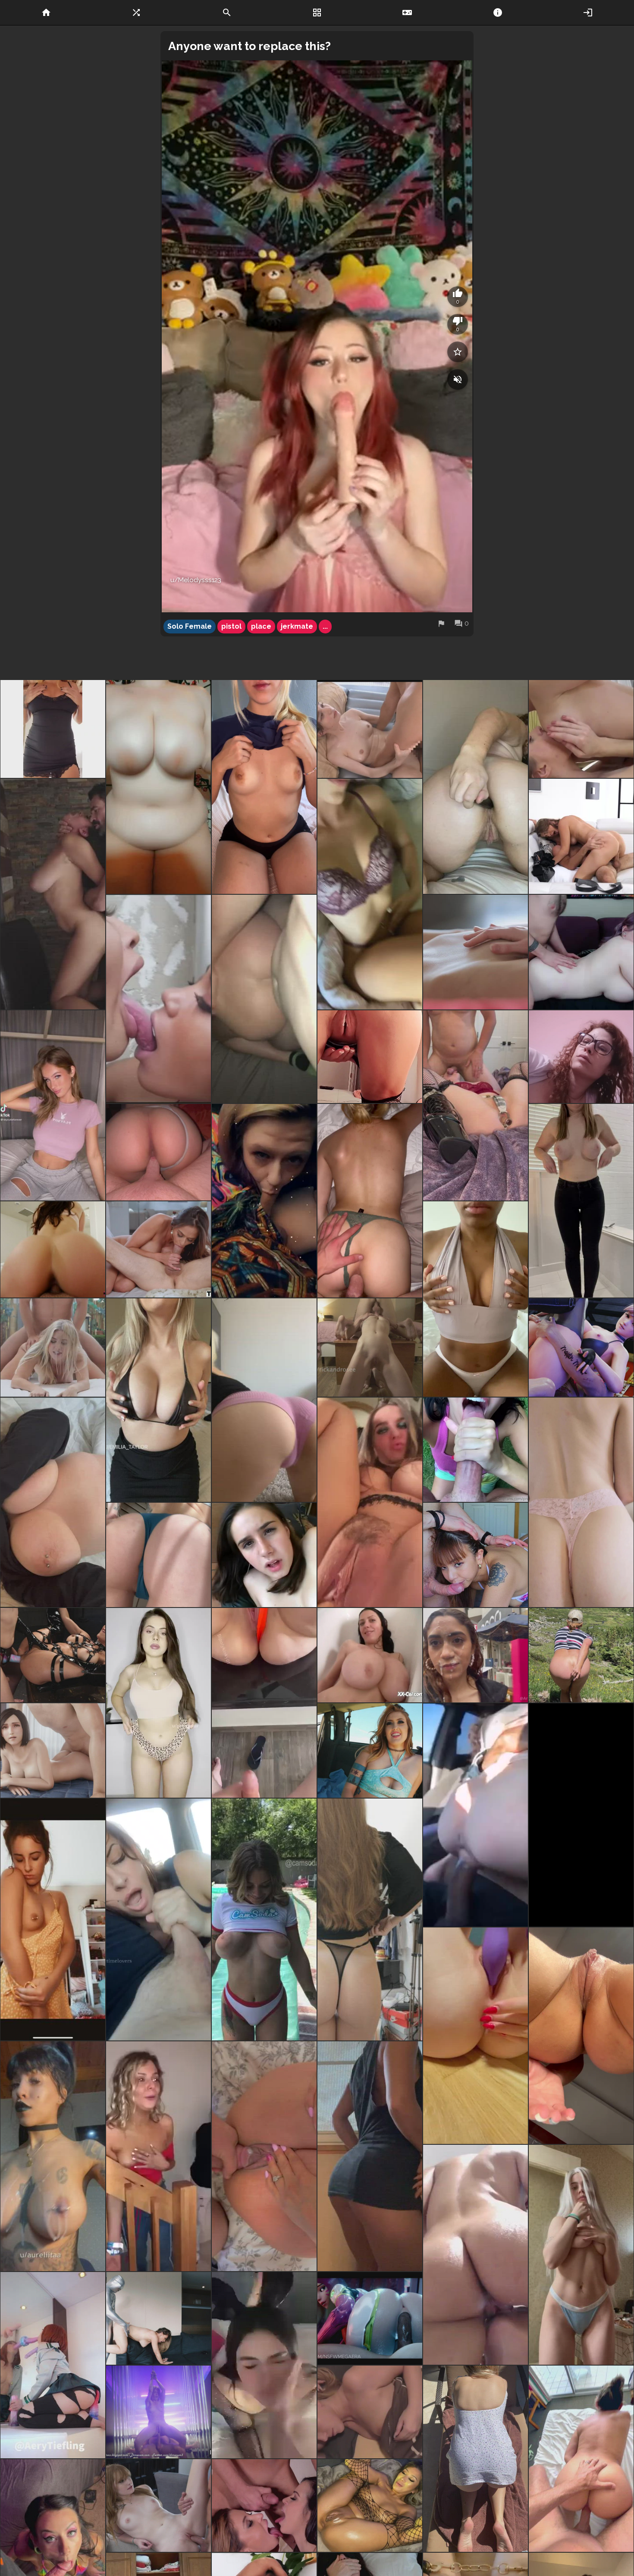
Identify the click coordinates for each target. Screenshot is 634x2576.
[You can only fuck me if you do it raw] (158, 1555)
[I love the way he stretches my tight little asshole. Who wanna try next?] (370, 1201)
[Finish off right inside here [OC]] (581, 2036)
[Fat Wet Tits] (370, 1655)
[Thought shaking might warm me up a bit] (581, 1201)
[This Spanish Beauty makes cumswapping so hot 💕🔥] (264, 2505)
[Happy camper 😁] (475, 1450)
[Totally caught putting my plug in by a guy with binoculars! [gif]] (581, 1655)
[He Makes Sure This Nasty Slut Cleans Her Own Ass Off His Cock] (264, 1555)
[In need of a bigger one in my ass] (475, 787)
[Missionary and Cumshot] (370, 729)
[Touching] (475, 952)
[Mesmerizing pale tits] (158, 787)
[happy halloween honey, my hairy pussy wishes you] (581, 1057)
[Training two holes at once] (475, 1105)
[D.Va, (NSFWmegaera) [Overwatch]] (370, 2318)
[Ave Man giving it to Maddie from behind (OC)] (158, 2318)
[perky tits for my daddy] (475, 1299)
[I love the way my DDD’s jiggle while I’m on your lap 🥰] (158, 1400)
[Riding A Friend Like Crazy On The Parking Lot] (475, 1815)
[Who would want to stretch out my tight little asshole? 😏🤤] (475, 2036)
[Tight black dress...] (53, 729)
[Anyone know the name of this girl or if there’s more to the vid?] (158, 2156)
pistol (231, 626)
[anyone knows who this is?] (264, 2365)
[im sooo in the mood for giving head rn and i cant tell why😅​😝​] (370, 894)
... (325, 626)
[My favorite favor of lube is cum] (370, 1057)
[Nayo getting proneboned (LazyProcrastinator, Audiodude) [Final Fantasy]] (53, 1750)
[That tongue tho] (158, 999)
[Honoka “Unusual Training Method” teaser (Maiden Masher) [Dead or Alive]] (581, 1348)
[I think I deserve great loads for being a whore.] (53, 2156)
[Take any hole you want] (370, 2505)
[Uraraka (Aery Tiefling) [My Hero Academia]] (53, 2365)
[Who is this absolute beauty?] (53, 1348)
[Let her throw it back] (264, 999)
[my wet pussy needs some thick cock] (581, 1502)
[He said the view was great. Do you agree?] (158, 1152)
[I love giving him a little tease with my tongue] (475, 1555)
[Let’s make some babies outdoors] (475, 2459)
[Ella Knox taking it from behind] (53, 894)
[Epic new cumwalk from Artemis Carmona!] (475, 1655)
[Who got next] (475, 2255)
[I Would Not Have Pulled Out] (581, 952)
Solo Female (190, 626)
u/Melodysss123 (196, 580)
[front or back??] (158, 1703)
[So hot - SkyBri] (53, 1105)
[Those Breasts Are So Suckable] (581, 729)
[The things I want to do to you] (581, 1815)
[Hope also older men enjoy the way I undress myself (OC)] (370, 1919)
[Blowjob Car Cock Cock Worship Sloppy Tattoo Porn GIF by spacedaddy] (264, 1201)
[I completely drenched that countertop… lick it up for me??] (264, 1703)
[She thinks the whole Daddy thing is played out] (370, 1750)
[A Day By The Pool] (264, 1919)
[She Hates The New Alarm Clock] (370, 2412)
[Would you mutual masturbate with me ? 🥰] (370, 1502)
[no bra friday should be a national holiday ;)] (264, 787)
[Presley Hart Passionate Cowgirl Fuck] (581, 836)
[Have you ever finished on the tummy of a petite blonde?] (581, 2255)
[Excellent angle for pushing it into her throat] (370, 1348)
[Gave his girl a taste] (581, 2459)
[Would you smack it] (264, 1400)
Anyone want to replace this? (250, 46)
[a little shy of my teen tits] (53, 1919)
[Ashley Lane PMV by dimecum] (158, 2412)
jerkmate (297, 626)
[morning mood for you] (370, 2156)
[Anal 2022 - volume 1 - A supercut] (158, 1249)
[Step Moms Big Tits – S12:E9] (53, 1249)
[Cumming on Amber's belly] (158, 2505)
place (261, 626)
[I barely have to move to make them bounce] (53, 1502)
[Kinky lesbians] (53, 1655)
